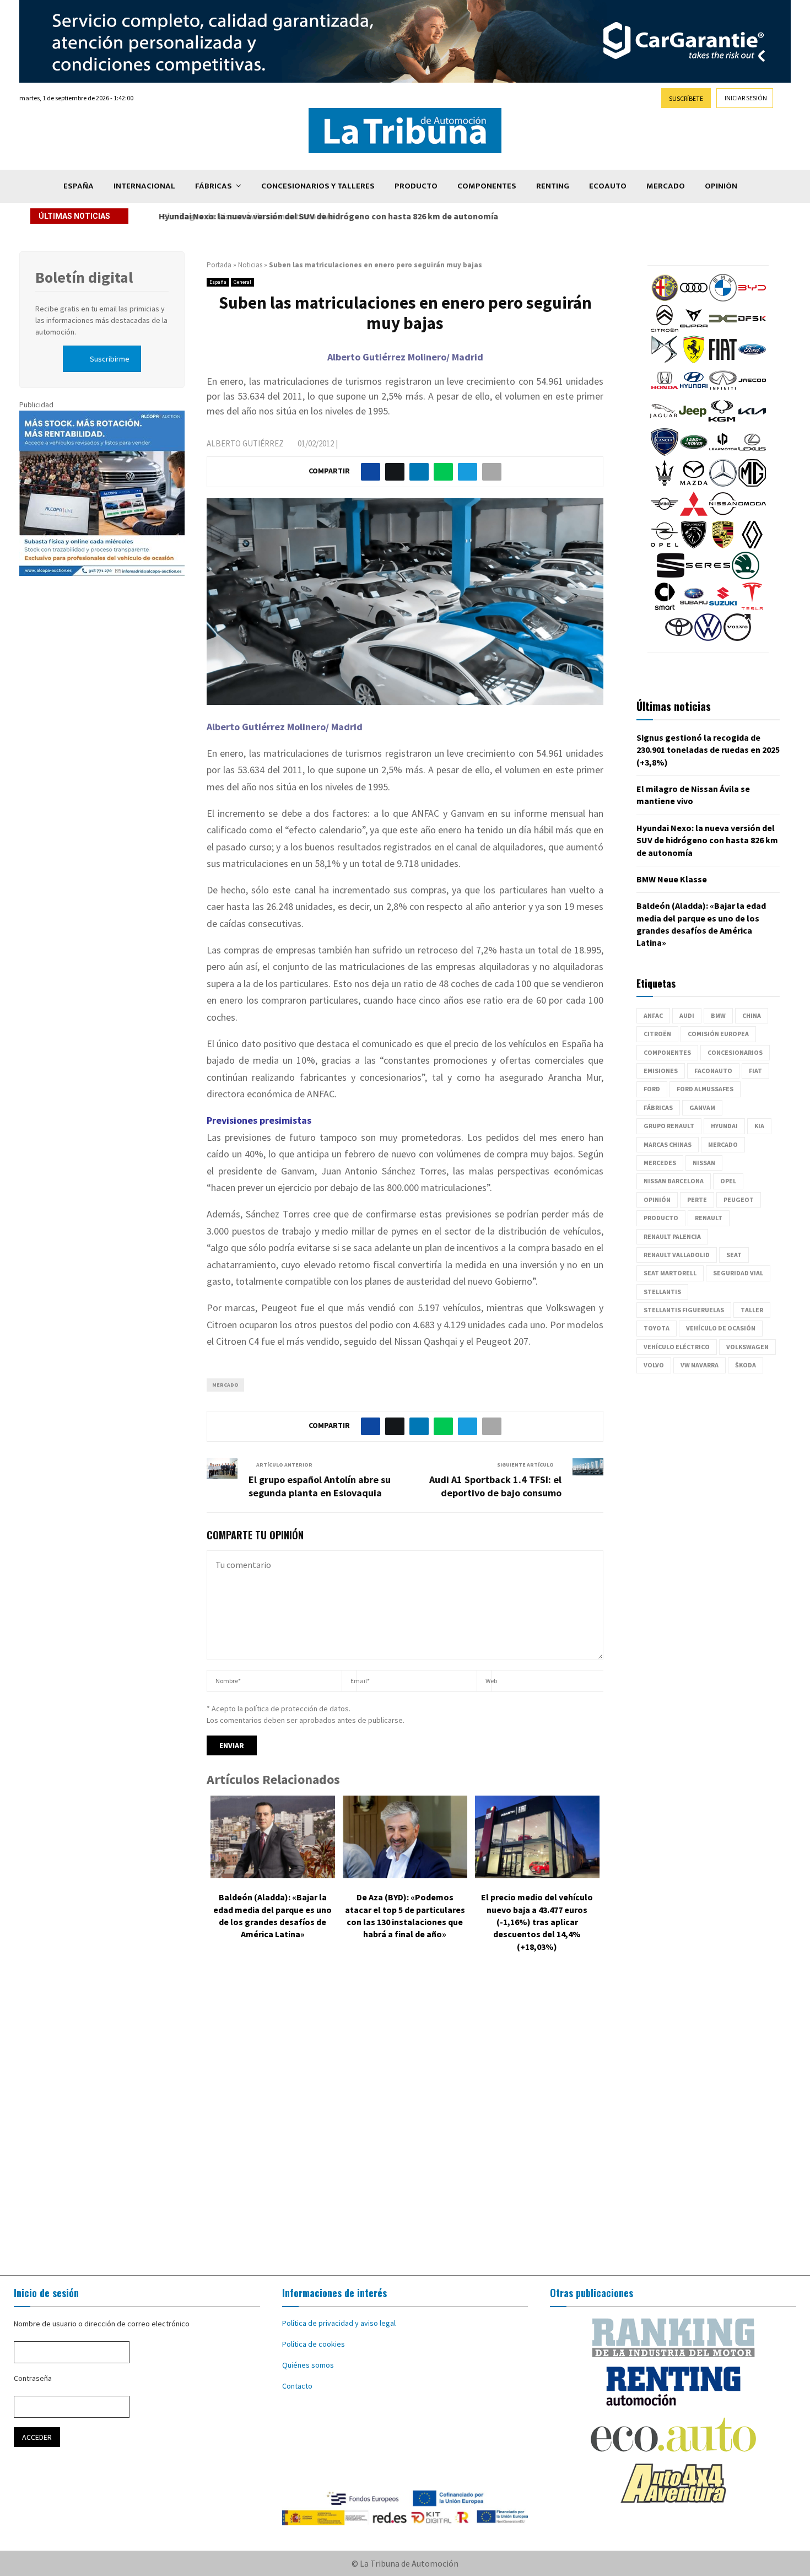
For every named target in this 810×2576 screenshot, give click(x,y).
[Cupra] (694, 330)
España (79, 186)
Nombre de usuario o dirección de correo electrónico (102, 2324)
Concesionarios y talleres (318, 186)
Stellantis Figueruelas (684, 1310)
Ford (652, 1089)
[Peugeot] (694, 546)
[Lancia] (665, 453)
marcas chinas (668, 1144)
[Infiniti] (723, 391)
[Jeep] (693, 422)
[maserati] (665, 484)
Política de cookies (314, 2344)
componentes (667, 1052)
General (242, 282)
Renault (709, 1218)
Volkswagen (747, 1347)
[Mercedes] (723, 484)
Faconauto (713, 1071)
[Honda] (665, 391)
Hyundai (724, 1126)
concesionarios (735, 1052)
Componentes (487, 186)
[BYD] (752, 299)
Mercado (666, 186)
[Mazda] (694, 484)
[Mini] (665, 515)
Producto (416, 186)
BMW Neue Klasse (672, 879)
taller (752, 1310)
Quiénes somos (308, 2365)
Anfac (653, 1015)
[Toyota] (679, 638)
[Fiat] (723, 360)
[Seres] (708, 576)
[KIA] (752, 422)
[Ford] (752, 360)
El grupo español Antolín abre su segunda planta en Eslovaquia (320, 1486)
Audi (687, 1015)
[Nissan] (723, 515)
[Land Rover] (694, 453)
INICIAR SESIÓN (746, 98)
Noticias (250, 265)
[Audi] (694, 299)
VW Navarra (700, 1365)
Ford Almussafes (705, 1089)
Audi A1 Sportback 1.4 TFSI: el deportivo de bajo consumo (495, 1486)
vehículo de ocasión (721, 1328)
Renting (553, 186)
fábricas (658, 1108)
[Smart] (665, 607)
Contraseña (33, 2378)
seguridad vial (738, 1273)
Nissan (704, 1163)
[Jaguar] (663, 422)
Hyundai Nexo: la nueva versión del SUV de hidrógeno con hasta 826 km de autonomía (326, 216)
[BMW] (723, 299)
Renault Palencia (672, 1236)
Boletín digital (84, 277)
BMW (718, 1015)
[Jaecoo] (752, 391)
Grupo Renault (669, 1126)
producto (661, 1218)
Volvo (654, 1365)
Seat (734, 1255)
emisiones (661, 1071)
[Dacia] (723, 330)
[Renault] (752, 546)
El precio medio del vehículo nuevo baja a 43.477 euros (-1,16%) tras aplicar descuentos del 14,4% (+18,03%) (537, 1922)
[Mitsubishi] (694, 515)
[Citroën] (665, 330)
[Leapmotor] (723, 453)
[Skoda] (746, 576)
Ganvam (702, 1108)
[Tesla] (752, 607)
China (752, 1015)
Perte (697, 1200)
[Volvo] (737, 638)
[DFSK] (752, 330)
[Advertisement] (405, 2122)
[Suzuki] (723, 607)
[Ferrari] (694, 360)
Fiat (755, 1071)
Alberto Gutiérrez (245, 443)
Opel (728, 1181)
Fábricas (214, 186)
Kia (759, 1126)
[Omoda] (752, 515)
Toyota (657, 1328)
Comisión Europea (718, 1034)
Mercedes (660, 1163)
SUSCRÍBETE (686, 98)
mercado (225, 1385)
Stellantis (662, 1292)
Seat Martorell (670, 1273)
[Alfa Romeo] (665, 299)
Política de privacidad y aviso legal (339, 2323)
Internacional (144, 186)
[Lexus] (752, 453)
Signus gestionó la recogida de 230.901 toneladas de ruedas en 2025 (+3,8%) (708, 750)
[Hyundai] (694, 391)
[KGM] (722, 422)
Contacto (297, 2386)
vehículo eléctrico (677, 1347)
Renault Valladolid (677, 1255)
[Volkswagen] (708, 638)
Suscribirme (110, 359)
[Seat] (671, 576)
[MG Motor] (752, 484)
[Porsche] (723, 546)
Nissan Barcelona (674, 1181)
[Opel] (665, 546)
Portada (219, 265)
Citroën (657, 1034)
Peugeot (739, 1200)
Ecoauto (608, 186)
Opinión (721, 186)
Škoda (746, 1365)
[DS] (665, 360)
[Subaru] (694, 607)
